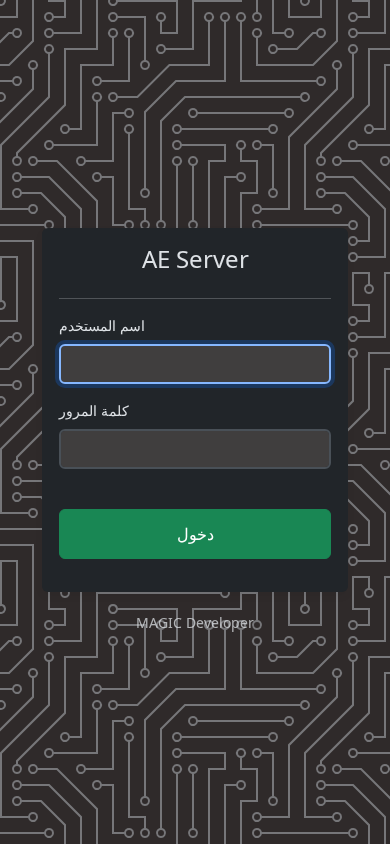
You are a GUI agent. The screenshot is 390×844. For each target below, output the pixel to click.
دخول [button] (195, 534)
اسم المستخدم (102, 325)
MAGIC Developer (195, 622)
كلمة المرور (94, 410)
